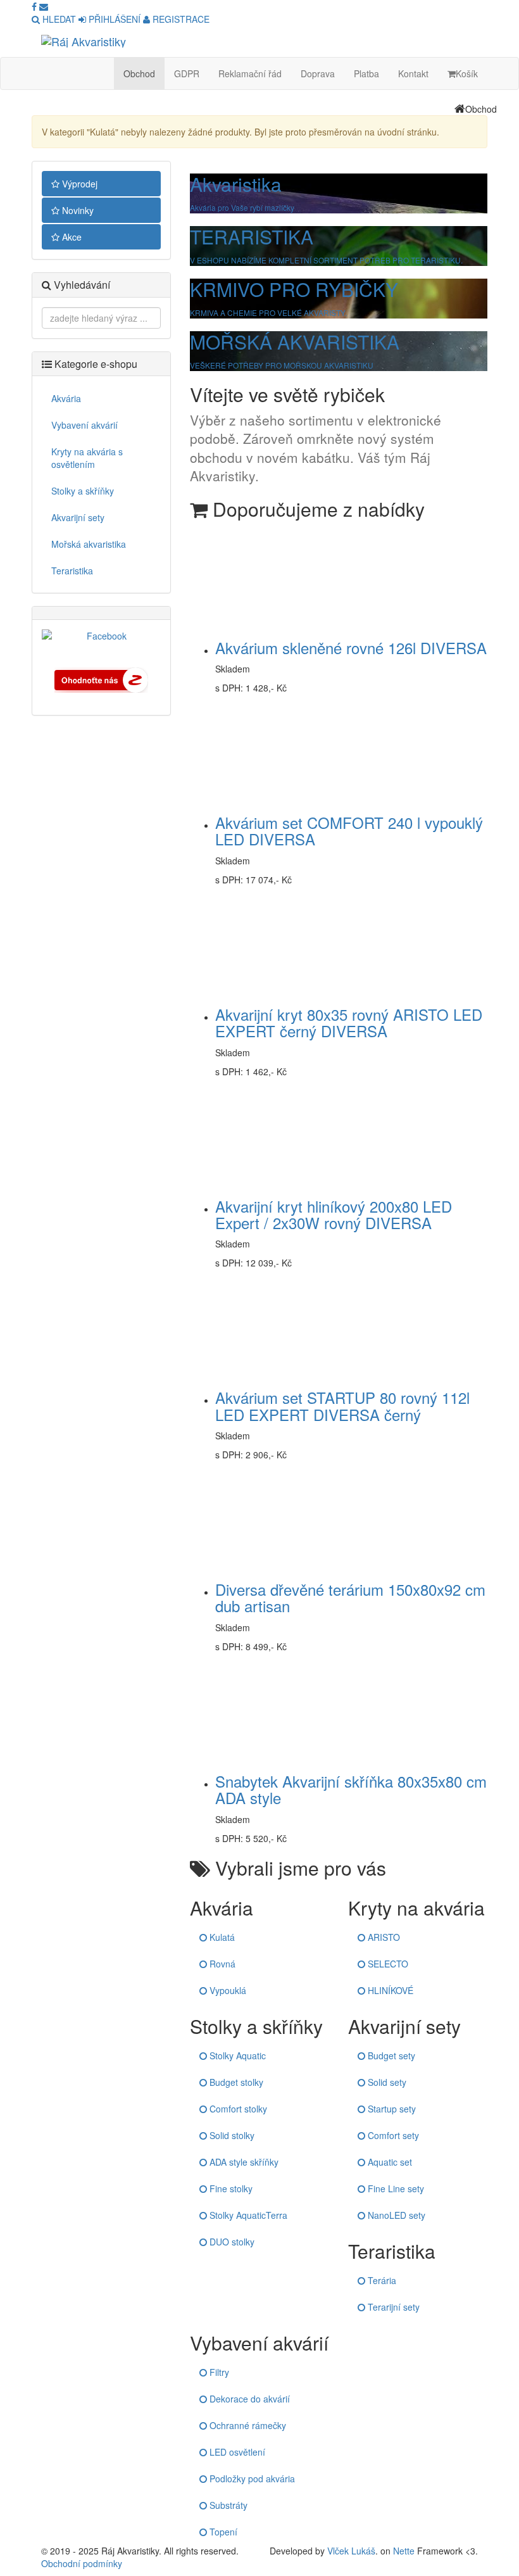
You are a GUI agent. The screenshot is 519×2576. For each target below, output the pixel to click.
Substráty (227, 2505)
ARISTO (383, 1937)
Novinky (77, 210)
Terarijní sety (392, 2307)
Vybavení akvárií (84, 425)
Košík (467, 73)
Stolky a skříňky (83, 491)
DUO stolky (231, 2242)
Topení (222, 2532)
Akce (71, 237)
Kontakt (413, 73)
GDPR (187, 73)
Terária (381, 2280)
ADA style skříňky (243, 2162)
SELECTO (387, 1964)
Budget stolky (235, 2082)
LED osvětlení (236, 2452)
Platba (366, 73)
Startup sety (391, 2109)
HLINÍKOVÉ (389, 1990)
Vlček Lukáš (351, 2551)
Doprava (318, 73)
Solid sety (386, 2082)
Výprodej (78, 184)
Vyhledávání (81, 285)
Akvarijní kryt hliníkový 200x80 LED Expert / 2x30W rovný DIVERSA (334, 1214)
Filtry (218, 2372)
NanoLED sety (395, 2215)
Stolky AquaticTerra (247, 2215)
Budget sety (390, 2055)
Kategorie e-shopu (95, 364)
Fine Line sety (395, 2188)
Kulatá (221, 1937)
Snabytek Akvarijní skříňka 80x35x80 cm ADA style (351, 1789)
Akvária (66, 398)
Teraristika (72, 571)
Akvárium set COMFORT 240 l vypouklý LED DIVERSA (349, 830)
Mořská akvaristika (89, 544)
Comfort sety (392, 2135)
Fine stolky (230, 2188)
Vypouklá (227, 1990)
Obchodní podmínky (82, 2563)
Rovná (221, 1964)
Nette (404, 2551)
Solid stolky (231, 2135)
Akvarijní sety (78, 517)
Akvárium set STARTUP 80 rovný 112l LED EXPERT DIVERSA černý (342, 1405)
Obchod (139, 73)
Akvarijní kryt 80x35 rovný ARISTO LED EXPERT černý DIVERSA (349, 1022)
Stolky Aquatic (236, 2055)
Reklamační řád (250, 73)
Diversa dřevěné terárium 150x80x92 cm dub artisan (350, 1597)
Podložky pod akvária (251, 2478)
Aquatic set (389, 2162)
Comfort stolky (237, 2109)
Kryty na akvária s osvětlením (87, 458)
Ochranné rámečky (247, 2425)
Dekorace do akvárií (248, 2399)
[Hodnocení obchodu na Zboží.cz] (101, 679)
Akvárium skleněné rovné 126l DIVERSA (351, 647)
